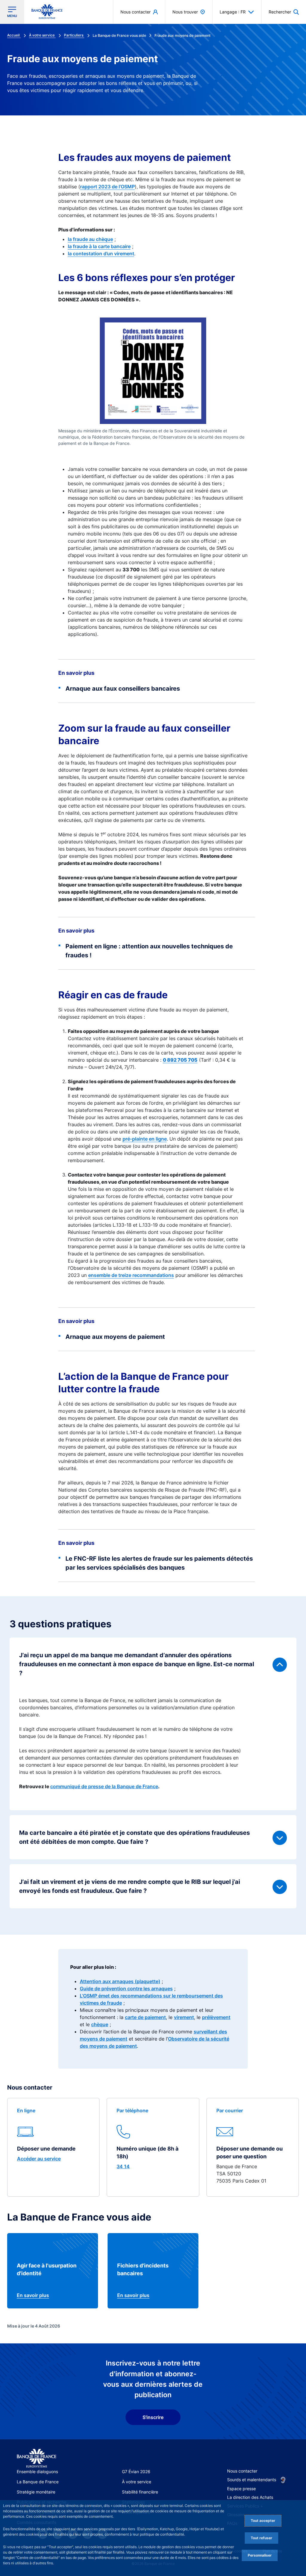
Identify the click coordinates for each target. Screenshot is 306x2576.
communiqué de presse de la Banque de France (104, 1786)
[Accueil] (36, 2458)
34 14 (123, 2166)
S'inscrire (153, 2417)
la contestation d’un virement (101, 254)
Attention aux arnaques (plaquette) (120, 1981)
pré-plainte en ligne (145, 1139)
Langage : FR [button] (233, 12)
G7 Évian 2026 (136, 2472)
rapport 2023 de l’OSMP (107, 187)
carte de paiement (145, 2017)
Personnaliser (260, 2555)
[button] (284, 12)
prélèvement (216, 2017)
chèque (100, 2024)
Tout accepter (263, 2521)
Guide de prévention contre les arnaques (126, 1989)
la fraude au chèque (90, 239)
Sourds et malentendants (252, 2480)
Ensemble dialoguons (37, 2472)
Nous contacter (242, 2471)
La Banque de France (38, 2482)
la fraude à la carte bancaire (99, 246)
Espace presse (241, 2489)
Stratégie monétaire (36, 2492)
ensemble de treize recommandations (131, 1275)
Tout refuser (261, 2538)
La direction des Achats (250, 2497)
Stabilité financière (140, 2492)
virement (184, 2017)
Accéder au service (39, 2159)
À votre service (137, 2482)
